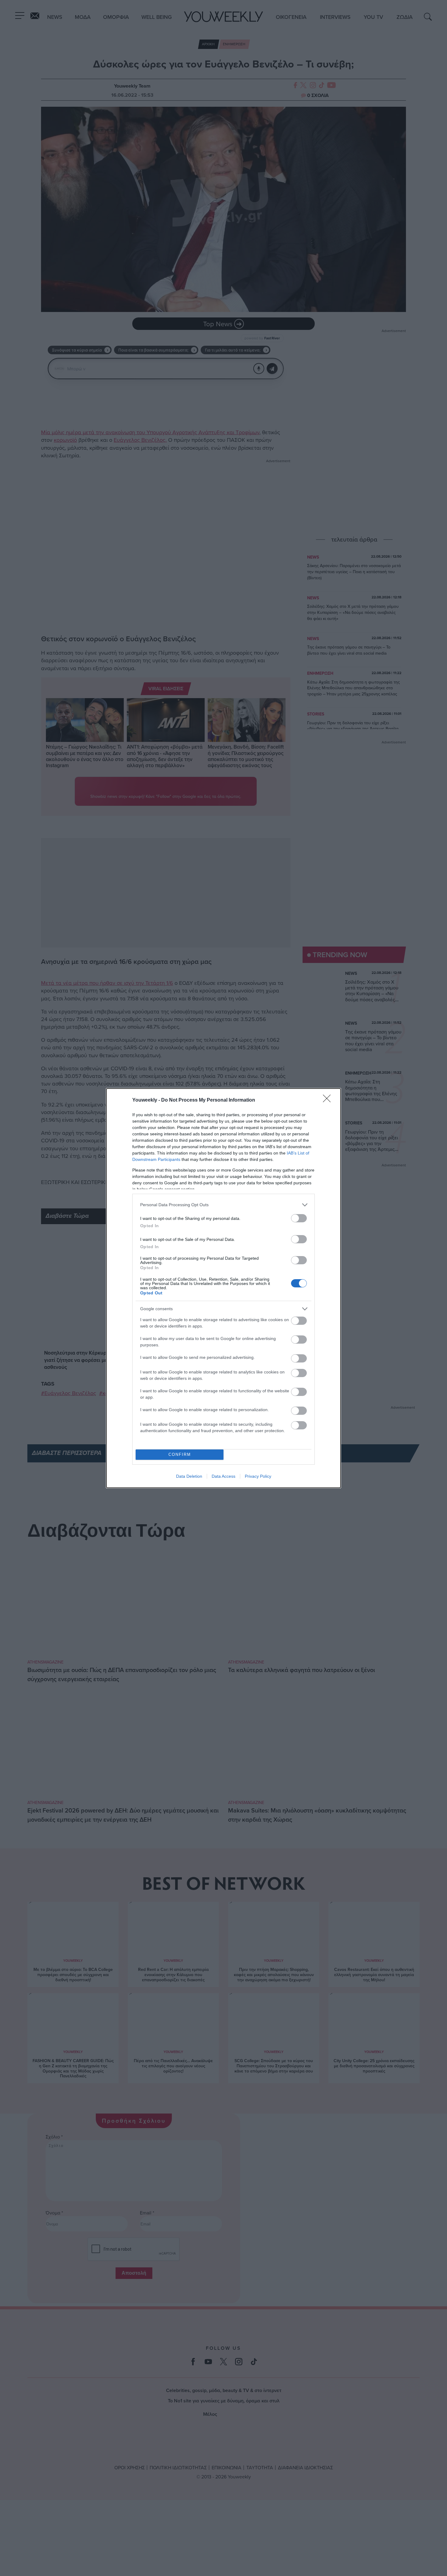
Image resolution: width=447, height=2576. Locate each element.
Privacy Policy (258, 1476)
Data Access (223, 1476)
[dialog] (223, 1288)
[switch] (299, 1218)
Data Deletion (189, 1476)
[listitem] (223, 1205)
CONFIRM (180, 1454)
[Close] (329, 1100)
